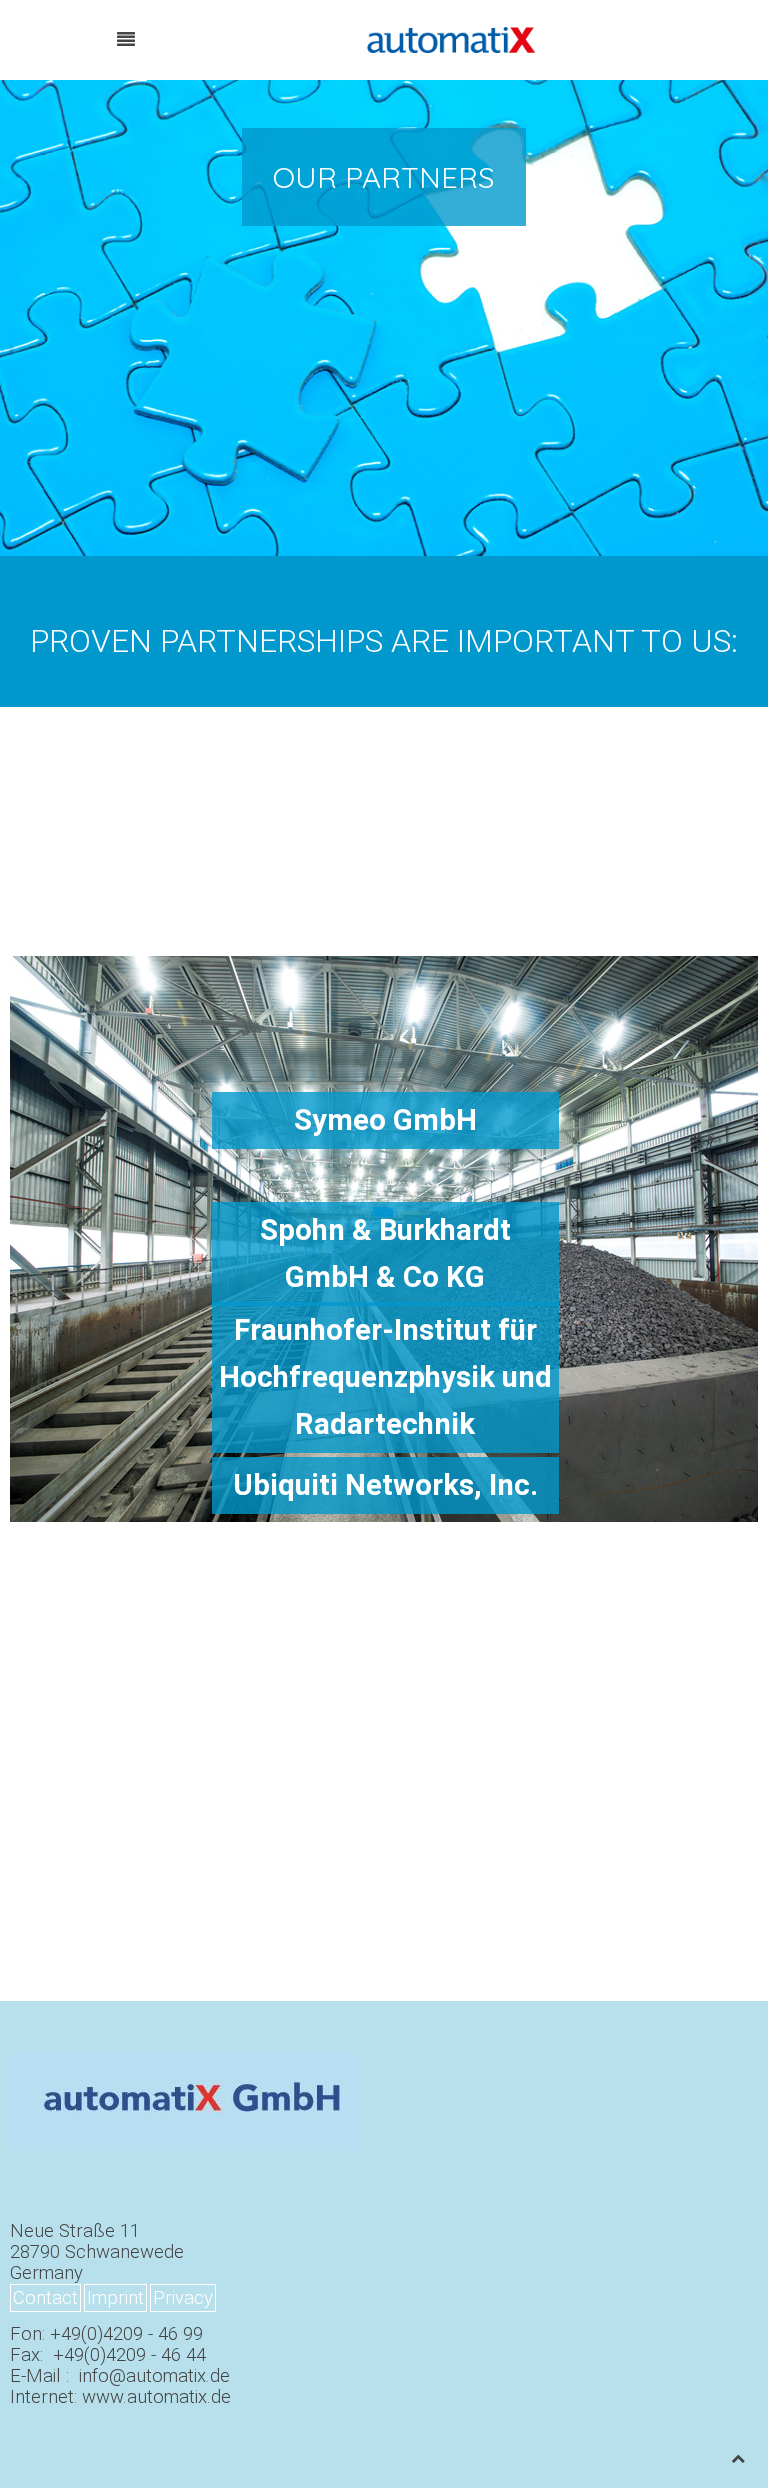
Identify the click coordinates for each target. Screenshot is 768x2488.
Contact (45, 2298)
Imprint (115, 2298)
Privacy (183, 2298)
